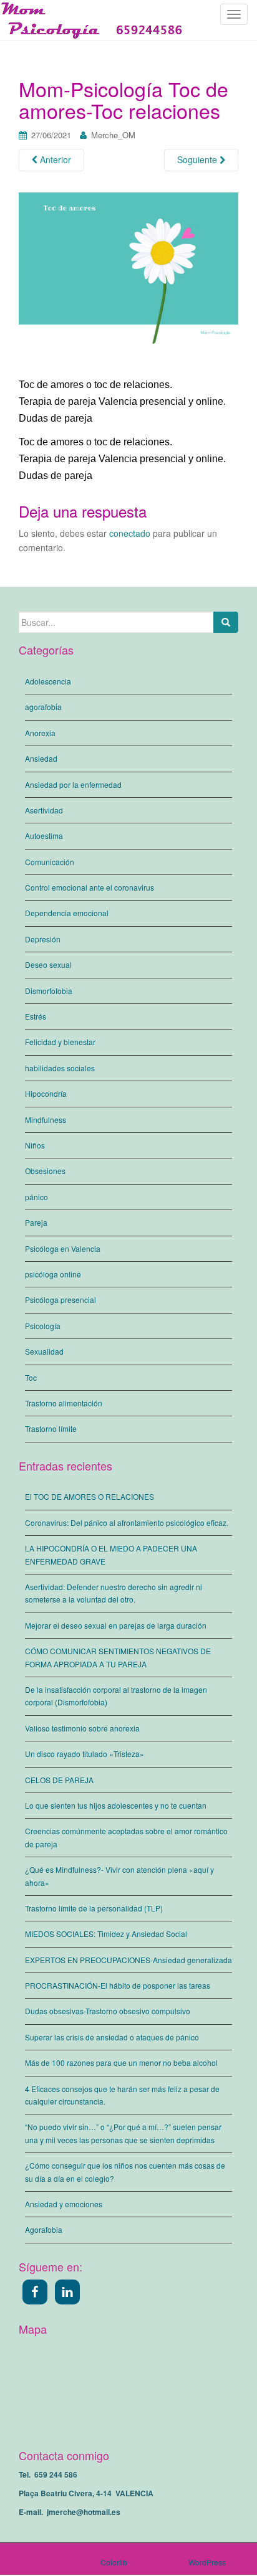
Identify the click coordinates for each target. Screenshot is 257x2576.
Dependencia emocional (67, 913)
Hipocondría (46, 1093)
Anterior (54, 159)
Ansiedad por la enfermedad (73, 784)
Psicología (43, 1326)
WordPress (207, 2562)
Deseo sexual (48, 964)
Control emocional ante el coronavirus (90, 887)
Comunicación (50, 862)
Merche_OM (113, 135)
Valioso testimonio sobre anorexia (82, 1728)
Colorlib (114, 2562)
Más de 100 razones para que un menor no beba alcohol (121, 2062)
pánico (36, 1197)
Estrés (36, 1016)
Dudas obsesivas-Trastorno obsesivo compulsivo (108, 2011)
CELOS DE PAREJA (59, 1780)
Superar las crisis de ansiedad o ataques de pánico (112, 2037)
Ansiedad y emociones (64, 2204)
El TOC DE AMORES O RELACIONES (90, 1496)
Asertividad (44, 810)
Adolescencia (48, 681)
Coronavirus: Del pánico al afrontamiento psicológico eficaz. (127, 1522)
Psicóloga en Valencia (63, 1248)
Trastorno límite (51, 1428)
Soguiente (198, 159)
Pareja (36, 1222)
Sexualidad (44, 1351)
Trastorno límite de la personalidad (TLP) (94, 1908)
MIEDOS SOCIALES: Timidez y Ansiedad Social (106, 1934)
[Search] (226, 622)
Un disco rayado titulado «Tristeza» (85, 1754)
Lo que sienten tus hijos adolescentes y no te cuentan (116, 1805)
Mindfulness (46, 1120)
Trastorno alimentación (64, 1403)
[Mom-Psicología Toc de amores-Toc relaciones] (128, 284)
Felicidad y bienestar (60, 1042)
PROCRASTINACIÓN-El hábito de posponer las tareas (118, 1985)
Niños (35, 1145)
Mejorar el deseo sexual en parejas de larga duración (116, 1625)
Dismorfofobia (49, 991)
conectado (130, 533)
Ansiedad (41, 758)
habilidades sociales (60, 1068)
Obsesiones (45, 1171)
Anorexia (40, 733)
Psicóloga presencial (61, 1300)
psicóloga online (53, 1274)
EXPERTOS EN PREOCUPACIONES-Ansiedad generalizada (128, 1960)
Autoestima (44, 836)
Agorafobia (44, 2229)
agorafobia (43, 707)
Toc (31, 1377)
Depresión (43, 939)
